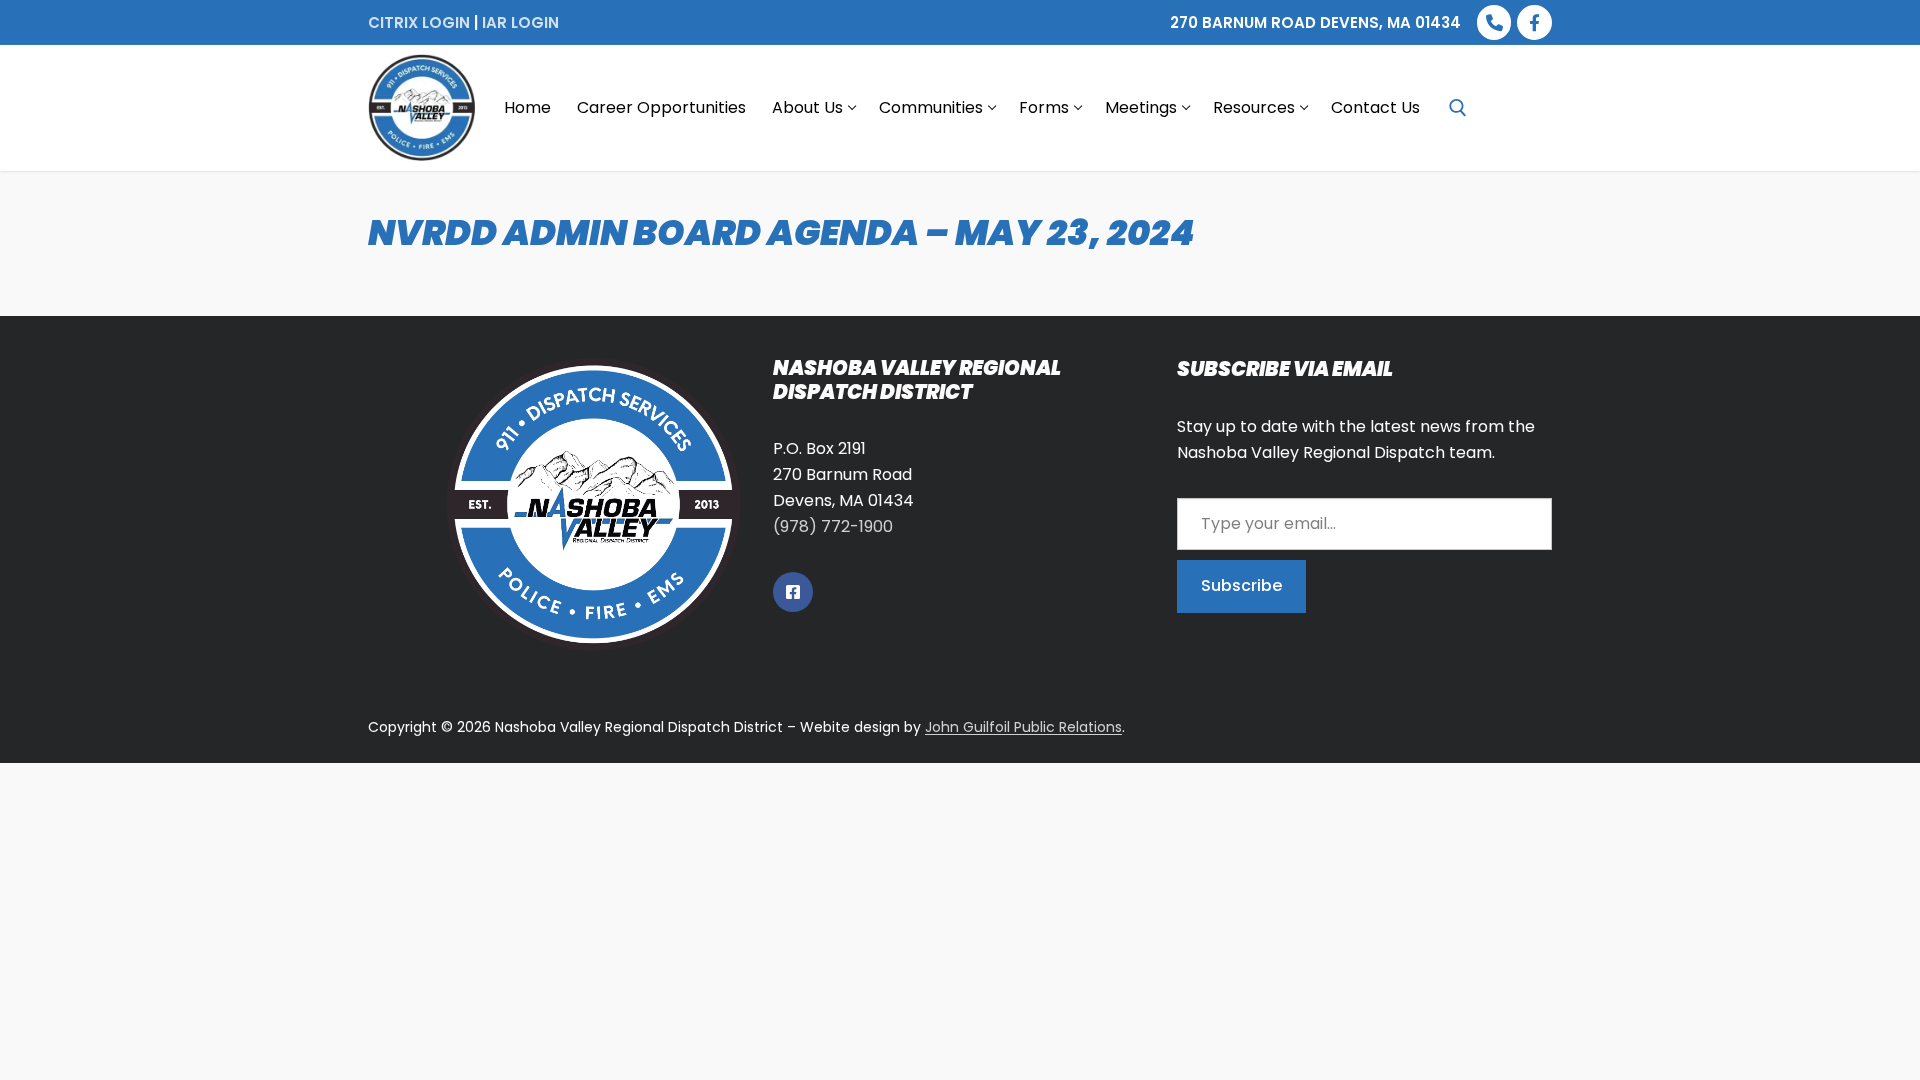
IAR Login (520, 22)
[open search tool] (1458, 108)
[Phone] (1494, 22)
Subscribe (1241, 585)
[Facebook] (1534, 22)
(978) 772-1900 (833, 526)
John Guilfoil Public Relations (1023, 727)
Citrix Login (419, 22)
